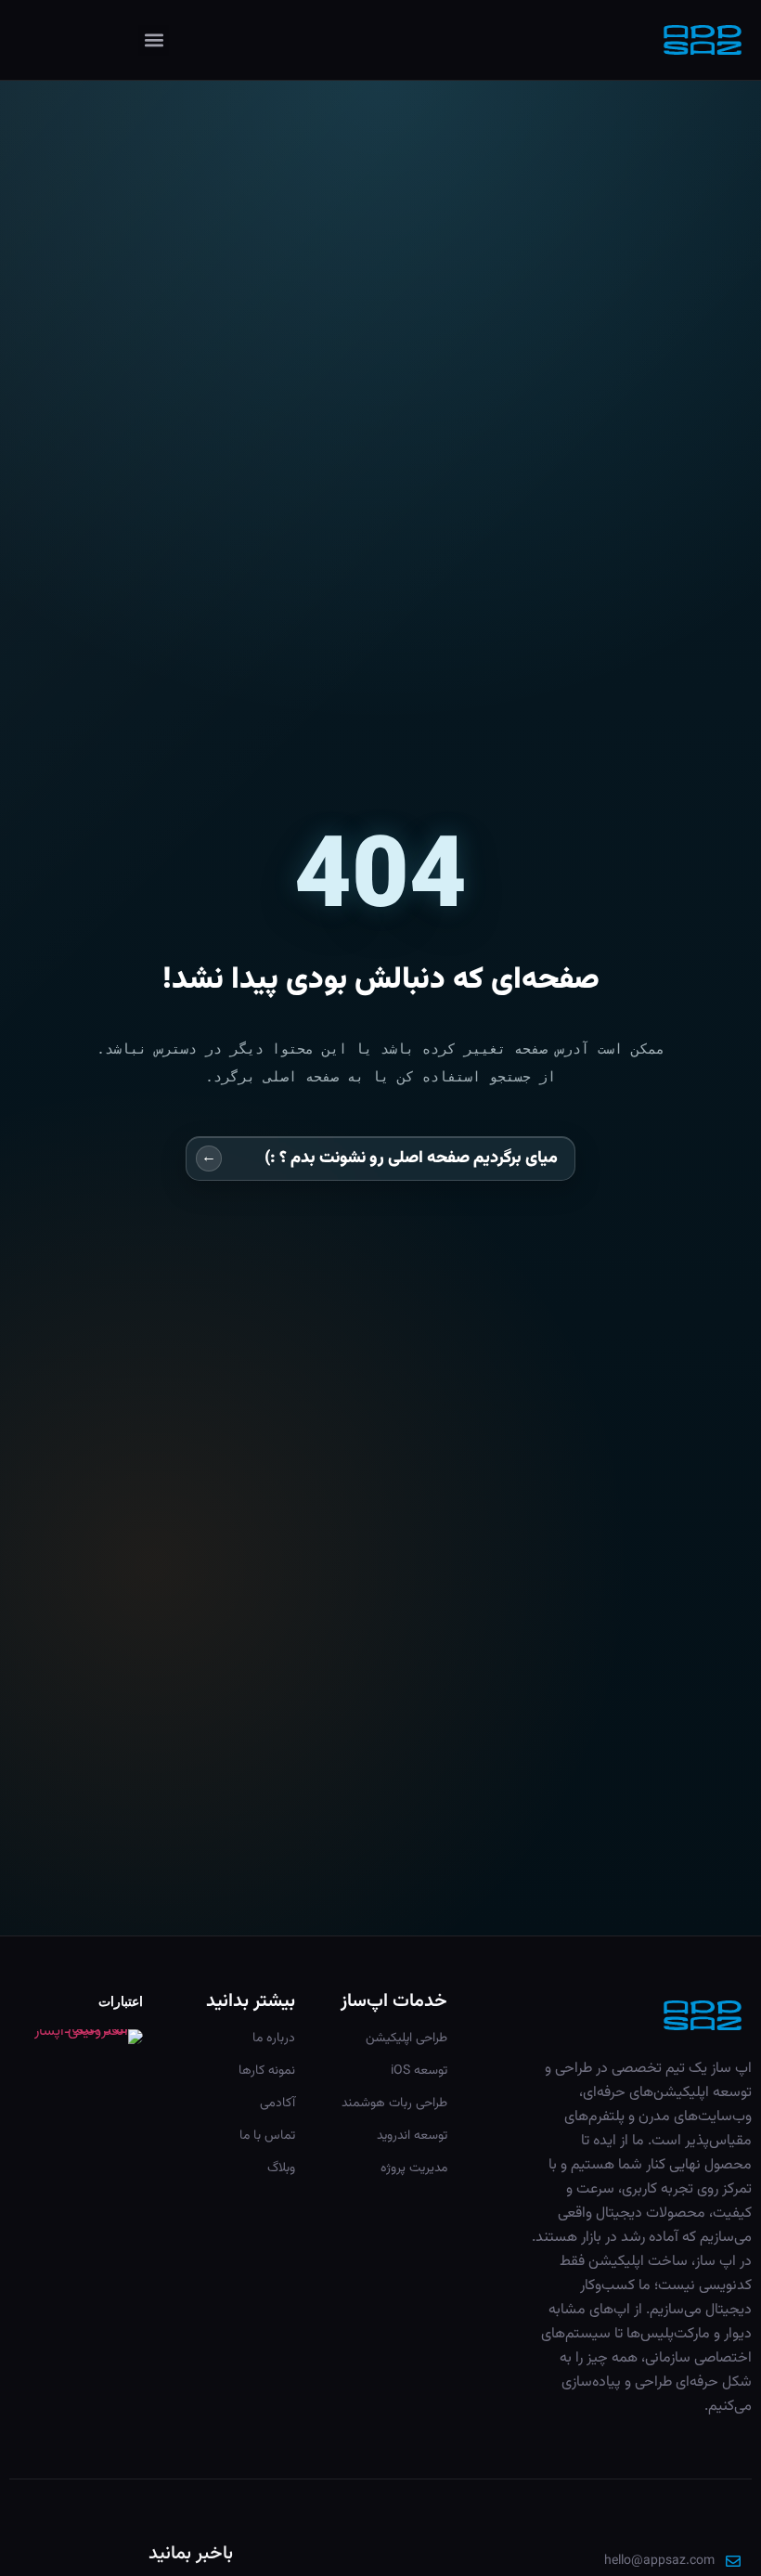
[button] (154, 40)
